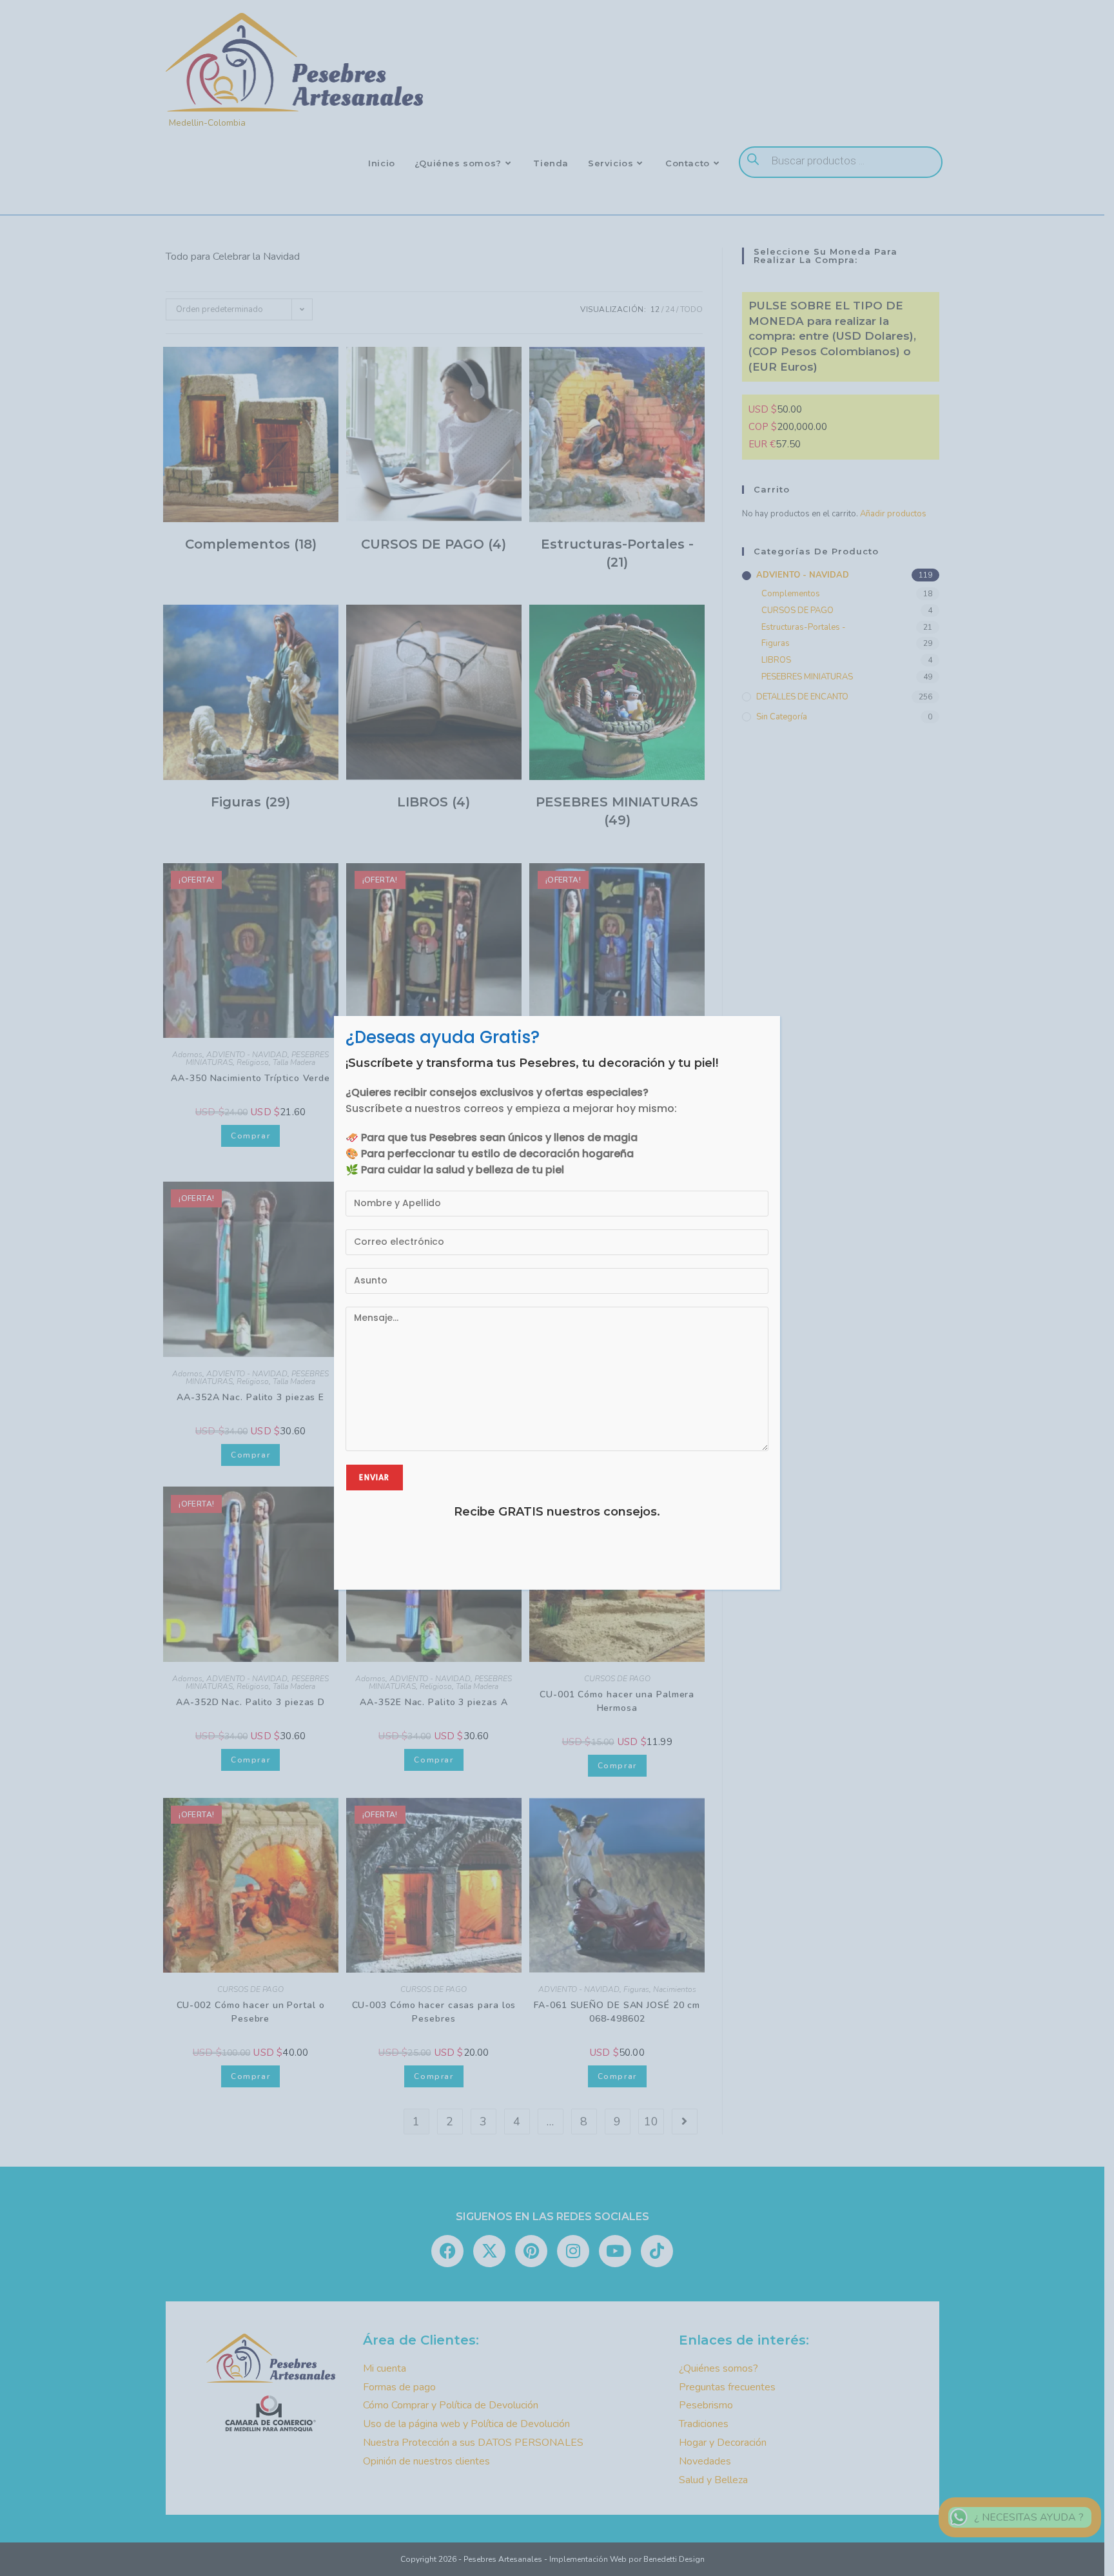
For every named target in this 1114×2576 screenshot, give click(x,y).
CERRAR (761, 1017)
